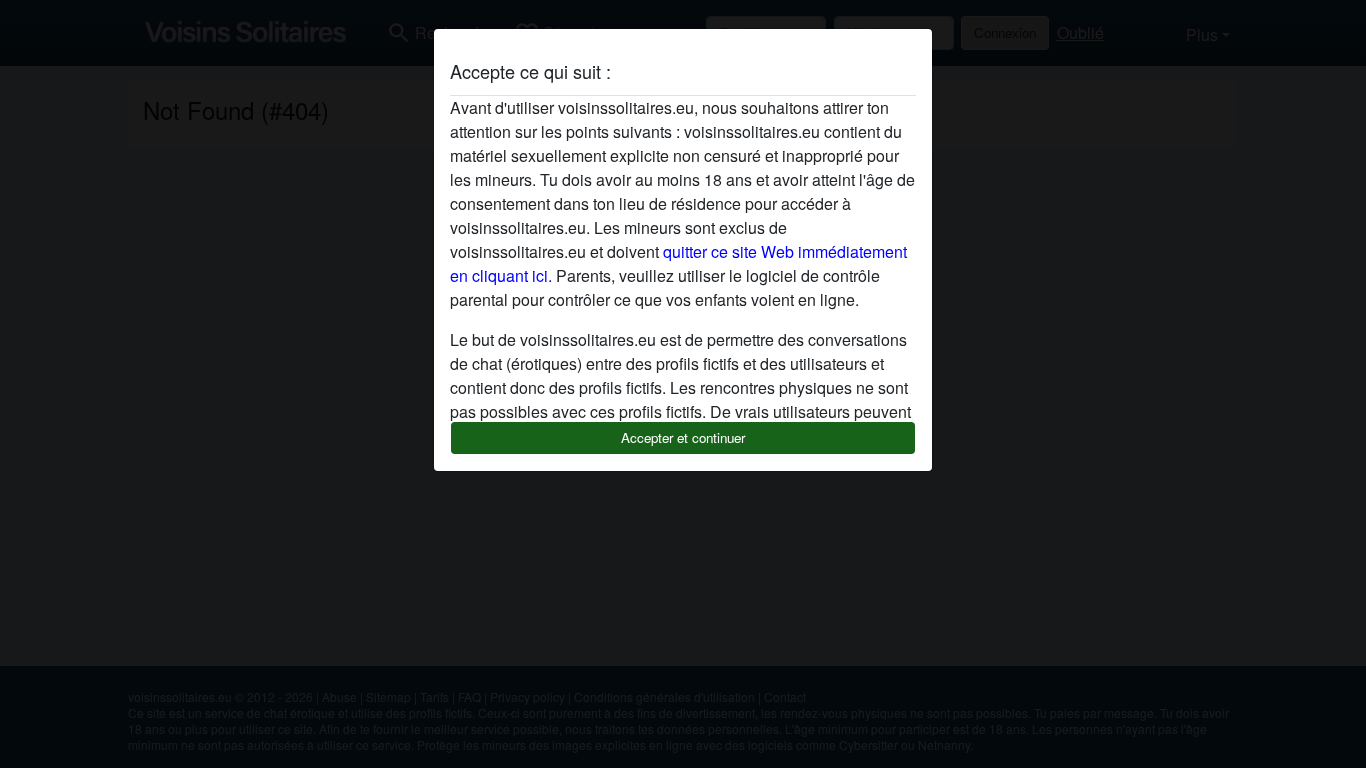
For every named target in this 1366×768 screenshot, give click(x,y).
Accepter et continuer (683, 437)
